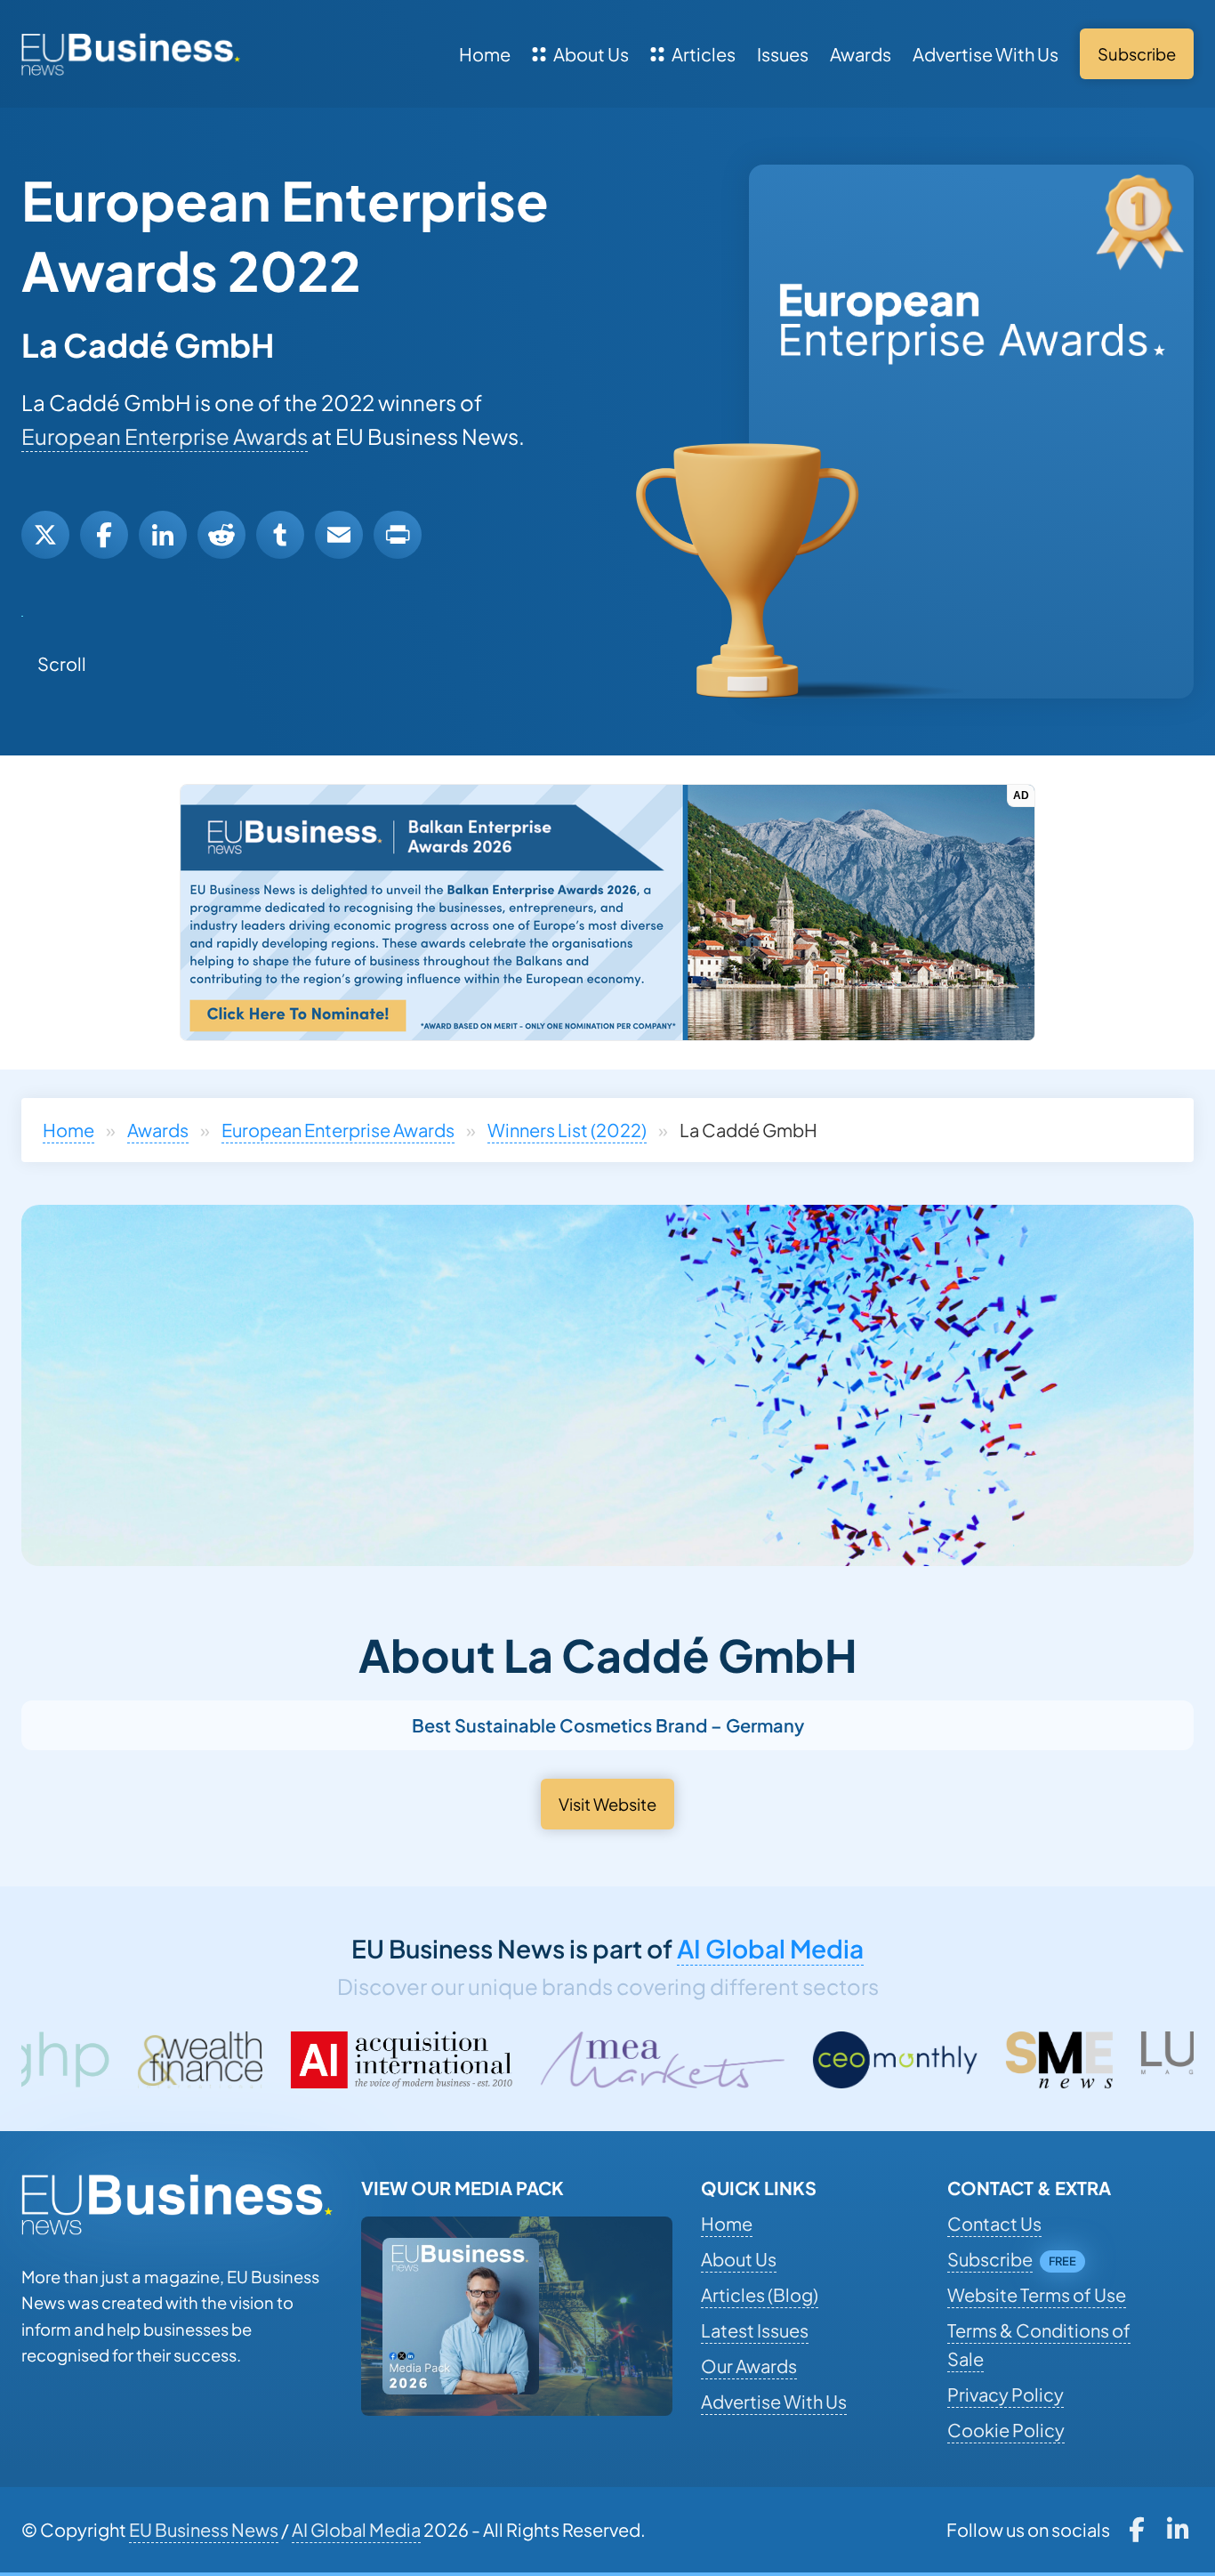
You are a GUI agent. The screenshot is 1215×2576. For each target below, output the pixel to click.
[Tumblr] (280, 535)
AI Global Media (770, 1948)
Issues (783, 54)
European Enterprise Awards (165, 436)
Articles (704, 54)
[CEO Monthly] (696, 2060)
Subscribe (990, 2259)
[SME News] (860, 2060)
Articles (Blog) (760, 2294)
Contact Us (994, 2223)
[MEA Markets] (463, 2060)
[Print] (398, 535)
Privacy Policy (1006, 2394)
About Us (591, 54)
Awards (861, 54)
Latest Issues (755, 2330)
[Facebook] (104, 535)
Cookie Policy (1006, 2430)
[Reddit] (221, 535)
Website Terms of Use (1037, 2294)
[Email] (339, 535)
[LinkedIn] (163, 535)
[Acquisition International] (202, 2060)
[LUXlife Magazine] (1033, 2060)
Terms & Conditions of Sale (1039, 2344)
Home (485, 54)
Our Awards (749, 2366)
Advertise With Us (986, 54)
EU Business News (204, 2529)
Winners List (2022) (567, 1130)
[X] (45, 535)
